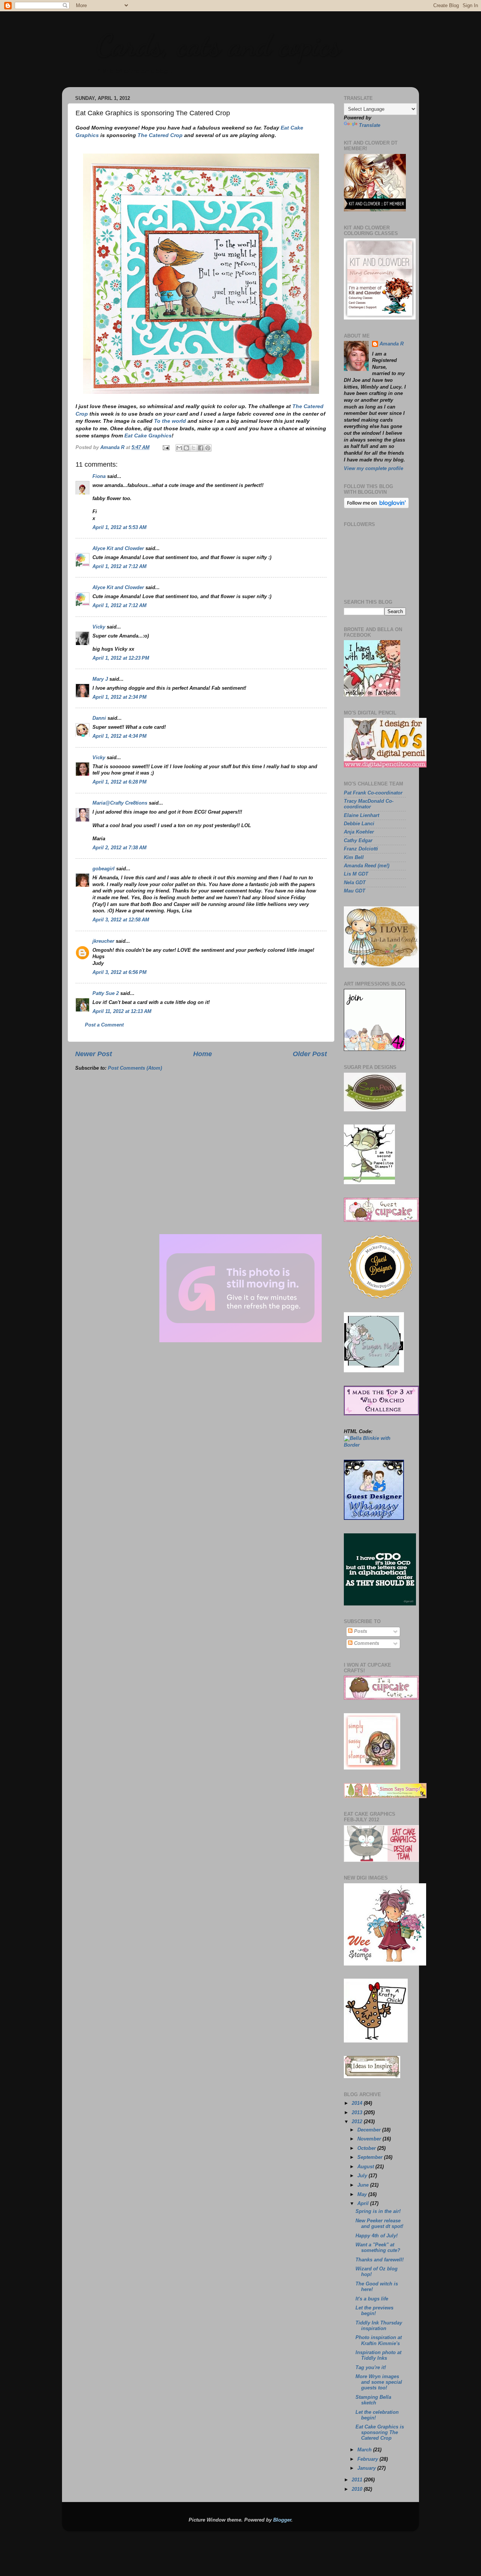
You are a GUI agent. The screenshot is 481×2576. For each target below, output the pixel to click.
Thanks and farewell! (380, 2260)
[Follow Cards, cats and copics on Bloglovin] (376, 507)
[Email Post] (166, 448)
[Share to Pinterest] (208, 448)
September (371, 2157)
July (363, 2176)
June (364, 2185)
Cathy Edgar (358, 841)
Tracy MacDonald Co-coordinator (369, 804)
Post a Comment (104, 1025)
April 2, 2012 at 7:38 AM (119, 848)
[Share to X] (194, 448)
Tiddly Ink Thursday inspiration (379, 2326)
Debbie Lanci (359, 824)
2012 (358, 2122)
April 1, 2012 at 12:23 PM (121, 658)
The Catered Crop (160, 135)
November (370, 2139)
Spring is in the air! (378, 2211)
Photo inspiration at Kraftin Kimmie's (379, 2340)
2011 (358, 2480)
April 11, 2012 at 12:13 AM (122, 1011)
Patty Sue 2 (106, 993)
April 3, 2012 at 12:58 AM (121, 920)
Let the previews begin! (374, 2311)
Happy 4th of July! (377, 2236)
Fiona (99, 476)
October (367, 2148)
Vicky (99, 627)
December (370, 2130)
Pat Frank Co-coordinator (373, 793)
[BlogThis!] (186, 448)
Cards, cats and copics (218, 45)
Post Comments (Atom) (135, 1068)
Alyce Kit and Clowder (118, 549)
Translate (370, 125)
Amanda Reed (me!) (367, 866)
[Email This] (179, 448)
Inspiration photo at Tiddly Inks (378, 2355)
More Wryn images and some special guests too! (379, 2382)
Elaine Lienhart (362, 815)
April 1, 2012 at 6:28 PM (119, 782)
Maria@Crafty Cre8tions (120, 803)
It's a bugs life (372, 2299)
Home (203, 1054)
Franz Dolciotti (361, 849)
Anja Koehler (359, 832)
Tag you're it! (371, 2368)
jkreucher (103, 941)
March (365, 2450)
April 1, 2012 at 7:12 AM (119, 567)
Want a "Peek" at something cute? (378, 2248)
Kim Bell (354, 858)
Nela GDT (355, 883)
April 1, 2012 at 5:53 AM (119, 528)
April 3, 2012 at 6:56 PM (119, 972)
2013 (358, 2113)
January (367, 2468)
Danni (99, 718)
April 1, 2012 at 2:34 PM (119, 697)
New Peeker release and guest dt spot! (379, 2224)
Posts (360, 1631)
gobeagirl (104, 869)
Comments (366, 1643)
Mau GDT (355, 891)
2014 (358, 2103)
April (364, 2204)
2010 (358, 2489)
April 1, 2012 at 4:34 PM (119, 736)
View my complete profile (374, 469)
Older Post (310, 1054)
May (363, 2195)
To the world (170, 421)
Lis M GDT (356, 874)
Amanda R (392, 344)
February (368, 2459)
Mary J (100, 679)
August (366, 2167)
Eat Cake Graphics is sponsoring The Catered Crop (380, 2433)
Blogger (282, 2520)
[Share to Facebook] (201, 448)
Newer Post (94, 1054)
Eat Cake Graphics (148, 436)
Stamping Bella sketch (373, 2400)
